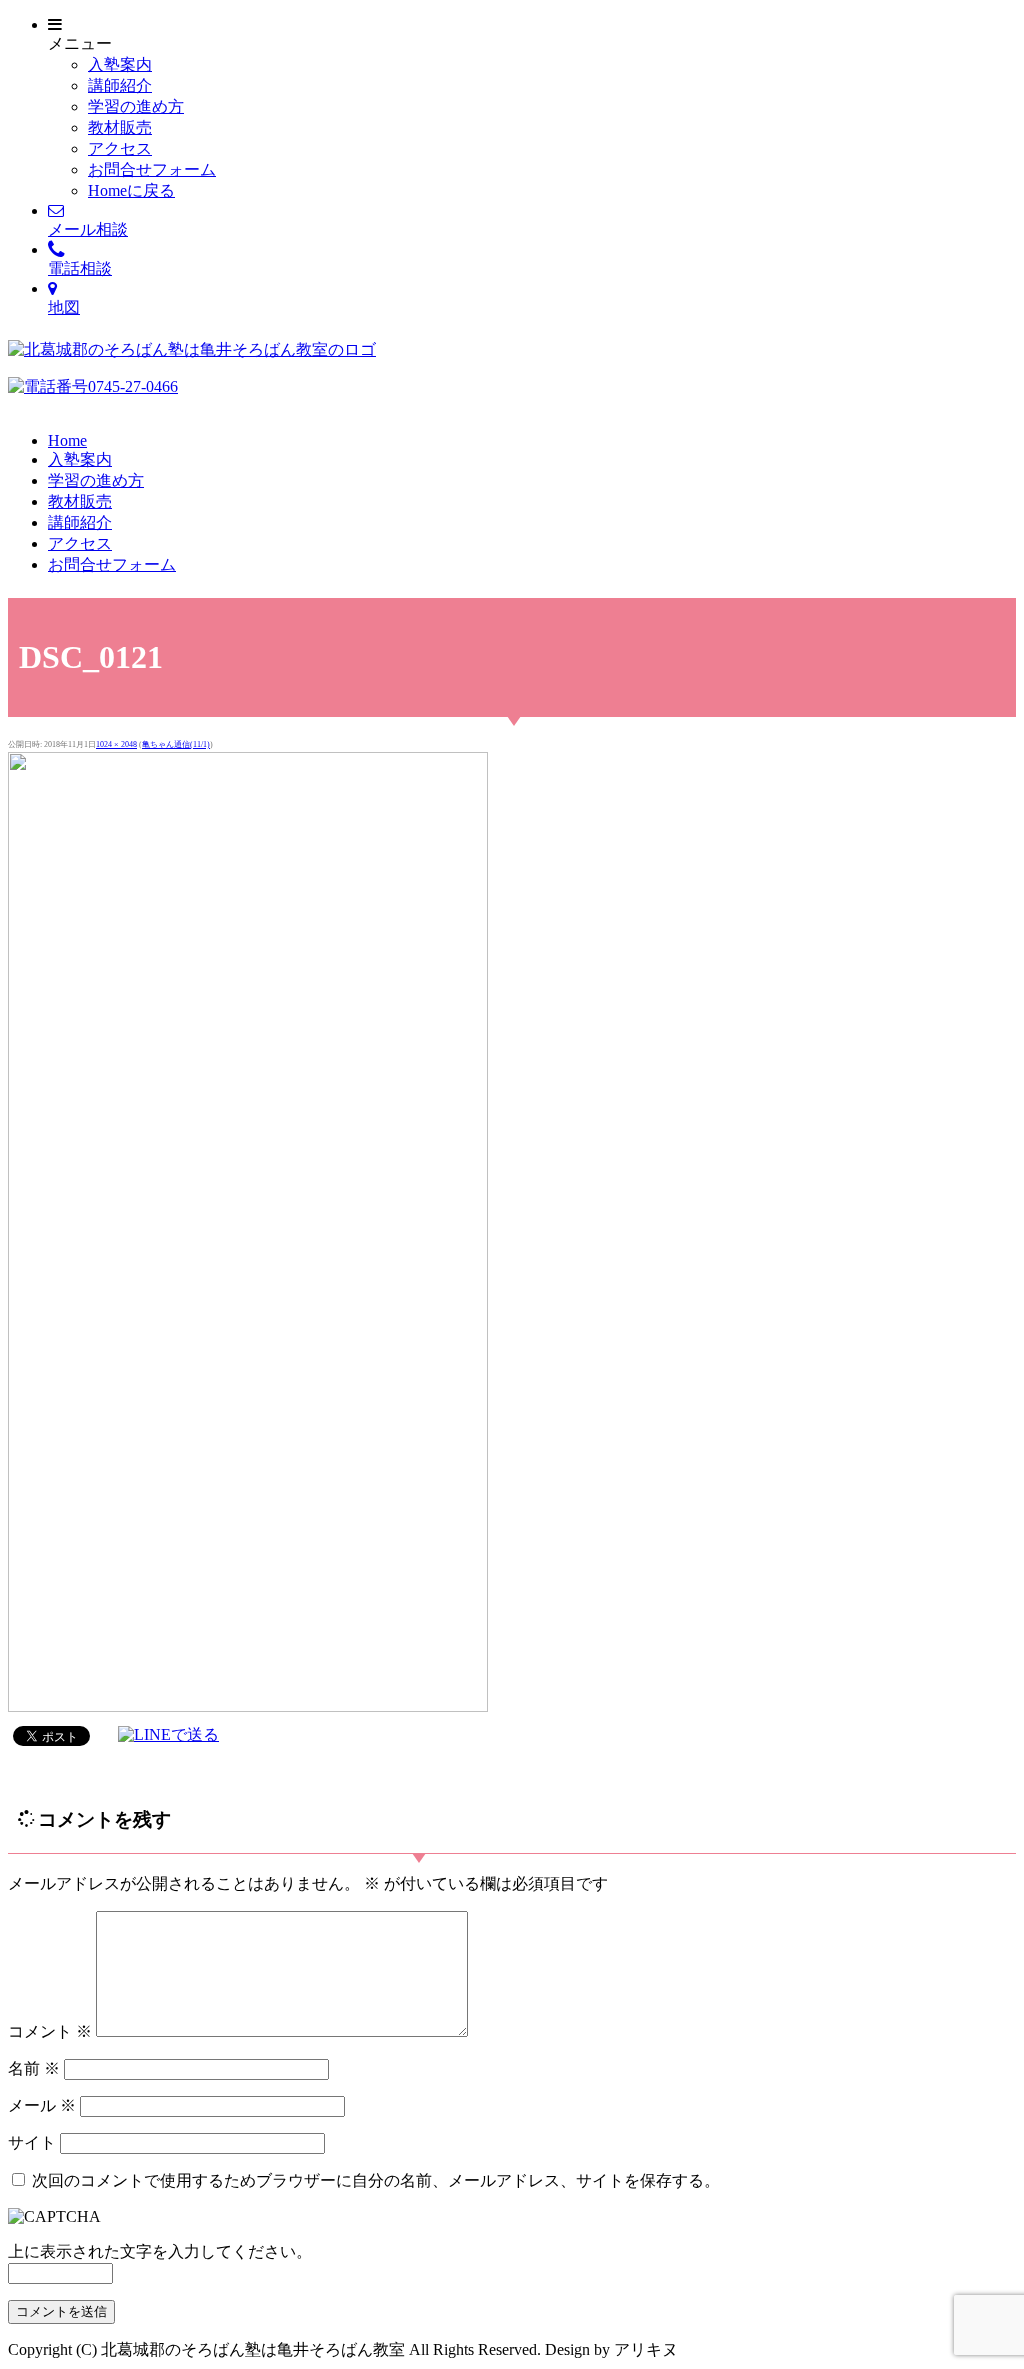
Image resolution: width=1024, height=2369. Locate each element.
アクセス (120, 148)
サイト (32, 2142)
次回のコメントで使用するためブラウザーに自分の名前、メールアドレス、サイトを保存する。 (376, 2180)
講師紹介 (120, 85)
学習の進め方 (136, 106)
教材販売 (120, 127)
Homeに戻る (131, 190)
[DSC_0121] (248, 1706)
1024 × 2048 (116, 744)
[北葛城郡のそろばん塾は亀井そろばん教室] (192, 349)
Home (67, 440)
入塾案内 (120, 64)
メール (42, 2105)
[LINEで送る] (168, 1734)
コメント (50, 2031)
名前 (34, 2068)
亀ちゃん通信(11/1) (176, 744)
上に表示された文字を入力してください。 (160, 2251)
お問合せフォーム (152, 169)
